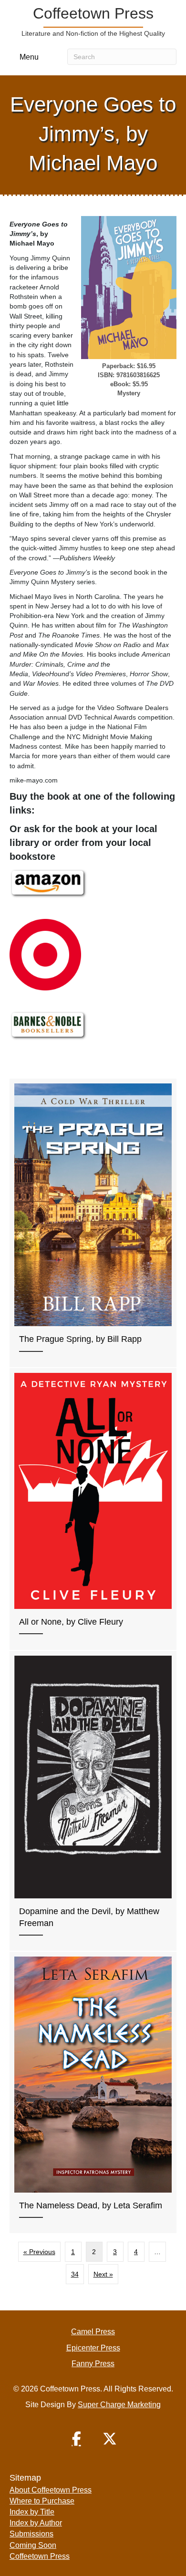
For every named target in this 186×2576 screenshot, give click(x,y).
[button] (76, 2439)
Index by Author (36, 2523)
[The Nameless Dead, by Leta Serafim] (93, 2092)
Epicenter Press (93, 2348)
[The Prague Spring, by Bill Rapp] (93, 1223)
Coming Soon (33, 2545)
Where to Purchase (42, 2501)
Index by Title (32, 2512)
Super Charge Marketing (119, 2405)
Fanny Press (93, 2364)
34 (75, 2274)
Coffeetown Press (40, 2556)
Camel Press (93, 2332)
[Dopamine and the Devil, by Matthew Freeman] (93, 1801)
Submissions (31, 2534)
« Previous (39, 2252)
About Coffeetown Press (51, 2490)
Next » (103, 2274)
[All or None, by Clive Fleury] (93, 1509)
